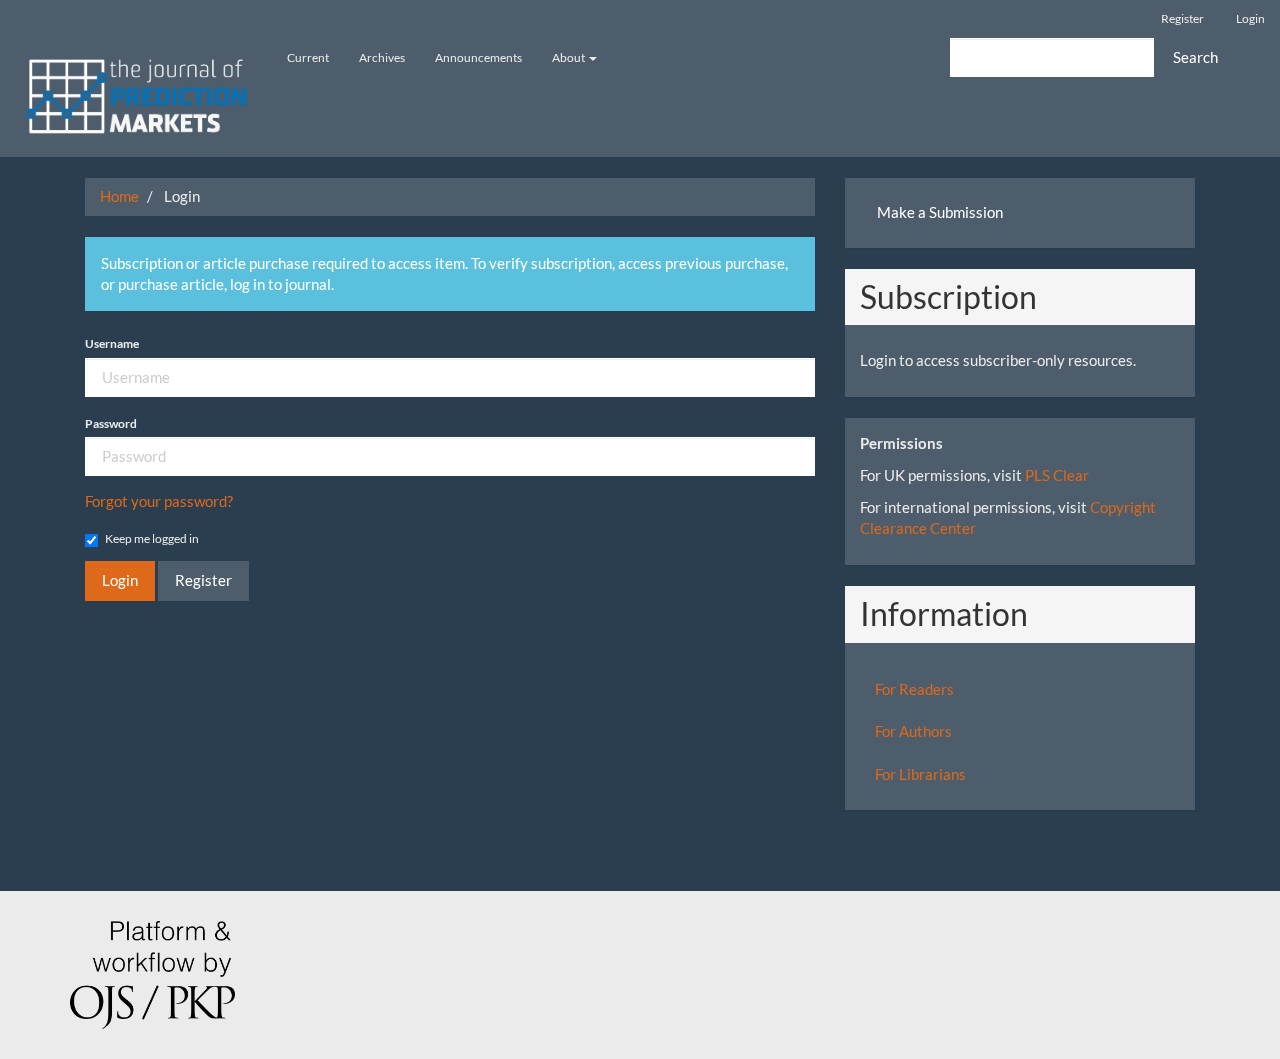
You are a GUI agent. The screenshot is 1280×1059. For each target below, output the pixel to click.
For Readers (914, 689)
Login (1250, 18)
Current (308, 57)
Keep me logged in (152, 538)
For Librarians (920, 774)
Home (119, 196)
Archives (382, 57)
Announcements (478, 57)
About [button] (569, 57)
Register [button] (203, 580)
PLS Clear (1057, 475)
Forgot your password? (159, 501)
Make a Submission (940, 212)
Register (1182, 18)
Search (1195, 57)
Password (111, 423)
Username (112, 343)
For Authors (913, 731)
